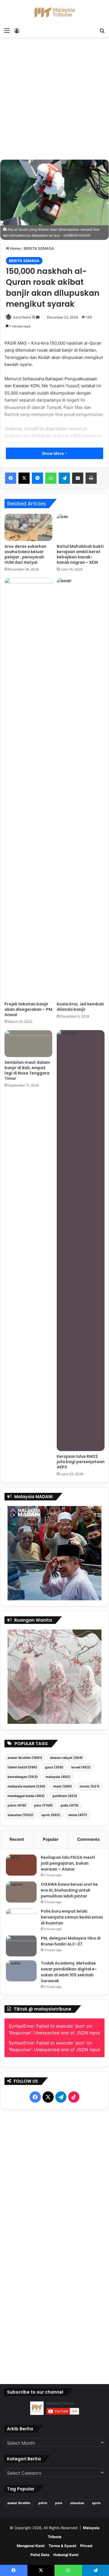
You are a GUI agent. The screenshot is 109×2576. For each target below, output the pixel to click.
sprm (51, 1815)
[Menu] (7, 30)
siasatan (21, 1815)
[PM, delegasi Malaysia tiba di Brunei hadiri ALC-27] (21, 1946)
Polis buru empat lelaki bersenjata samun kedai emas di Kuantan (72, 1917)
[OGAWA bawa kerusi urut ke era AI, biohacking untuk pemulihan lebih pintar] (21, 1892)
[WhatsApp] (51, 478)
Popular (51, 1839)
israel (81, 1767)
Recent (17, 1839)
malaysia (58, 1777)
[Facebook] (11, 478)
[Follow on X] (34, 317)
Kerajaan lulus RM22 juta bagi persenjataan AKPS (81, 1462)
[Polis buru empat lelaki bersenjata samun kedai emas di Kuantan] (21, 1919)
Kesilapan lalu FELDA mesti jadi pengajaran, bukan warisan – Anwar (68, 1863)
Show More (53, 453)
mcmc (90, 1786)
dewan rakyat (66, 1758)
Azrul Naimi (22, 317)
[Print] (91, 478)
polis (70, 1805)
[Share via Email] (78, 478)
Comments (88, 1839)
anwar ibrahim (25, 1758)
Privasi (86, 2546)
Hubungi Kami (66, 2555)
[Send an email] (38, 317)
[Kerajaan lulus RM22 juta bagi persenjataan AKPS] (81, 1241)
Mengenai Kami (31, 2546)
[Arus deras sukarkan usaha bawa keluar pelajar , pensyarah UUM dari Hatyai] (28, 527)
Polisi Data (40, 2555)
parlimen (65, 1796)
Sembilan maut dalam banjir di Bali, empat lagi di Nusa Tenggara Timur (27, 1070)
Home (15, 248)
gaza (54, 1767)
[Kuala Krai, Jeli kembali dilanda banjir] (81, 788)
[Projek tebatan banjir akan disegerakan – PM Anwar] (28, 788)
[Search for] (102, 30)
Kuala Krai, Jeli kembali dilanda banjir (80, 1007)
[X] (24, 478)
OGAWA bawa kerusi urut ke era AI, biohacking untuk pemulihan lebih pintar (69, 1890)
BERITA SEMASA (39, 248)
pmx (43, 1805)
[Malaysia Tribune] (54, 12)
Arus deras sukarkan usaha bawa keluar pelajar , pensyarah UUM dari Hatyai (25, 554)
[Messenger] (37, 478)
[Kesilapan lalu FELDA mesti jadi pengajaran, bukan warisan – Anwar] (21, 1865)
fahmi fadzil (22, 1767)
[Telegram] (64, 478)
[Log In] (17, 30)
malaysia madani (26, 1786)
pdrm (17, 1805)
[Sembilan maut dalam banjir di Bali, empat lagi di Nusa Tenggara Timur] (28, 1044)
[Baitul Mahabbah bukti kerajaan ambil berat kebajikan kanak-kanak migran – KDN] (81, 527)
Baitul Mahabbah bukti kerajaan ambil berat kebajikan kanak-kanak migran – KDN (80, 554)
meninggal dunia (26, 1796)
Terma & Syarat (62, 2546)
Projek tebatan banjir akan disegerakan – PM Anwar (28, 1009)
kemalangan (23, 1777)
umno (78, 1815)
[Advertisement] (54, 100)
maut (62, 1786)
